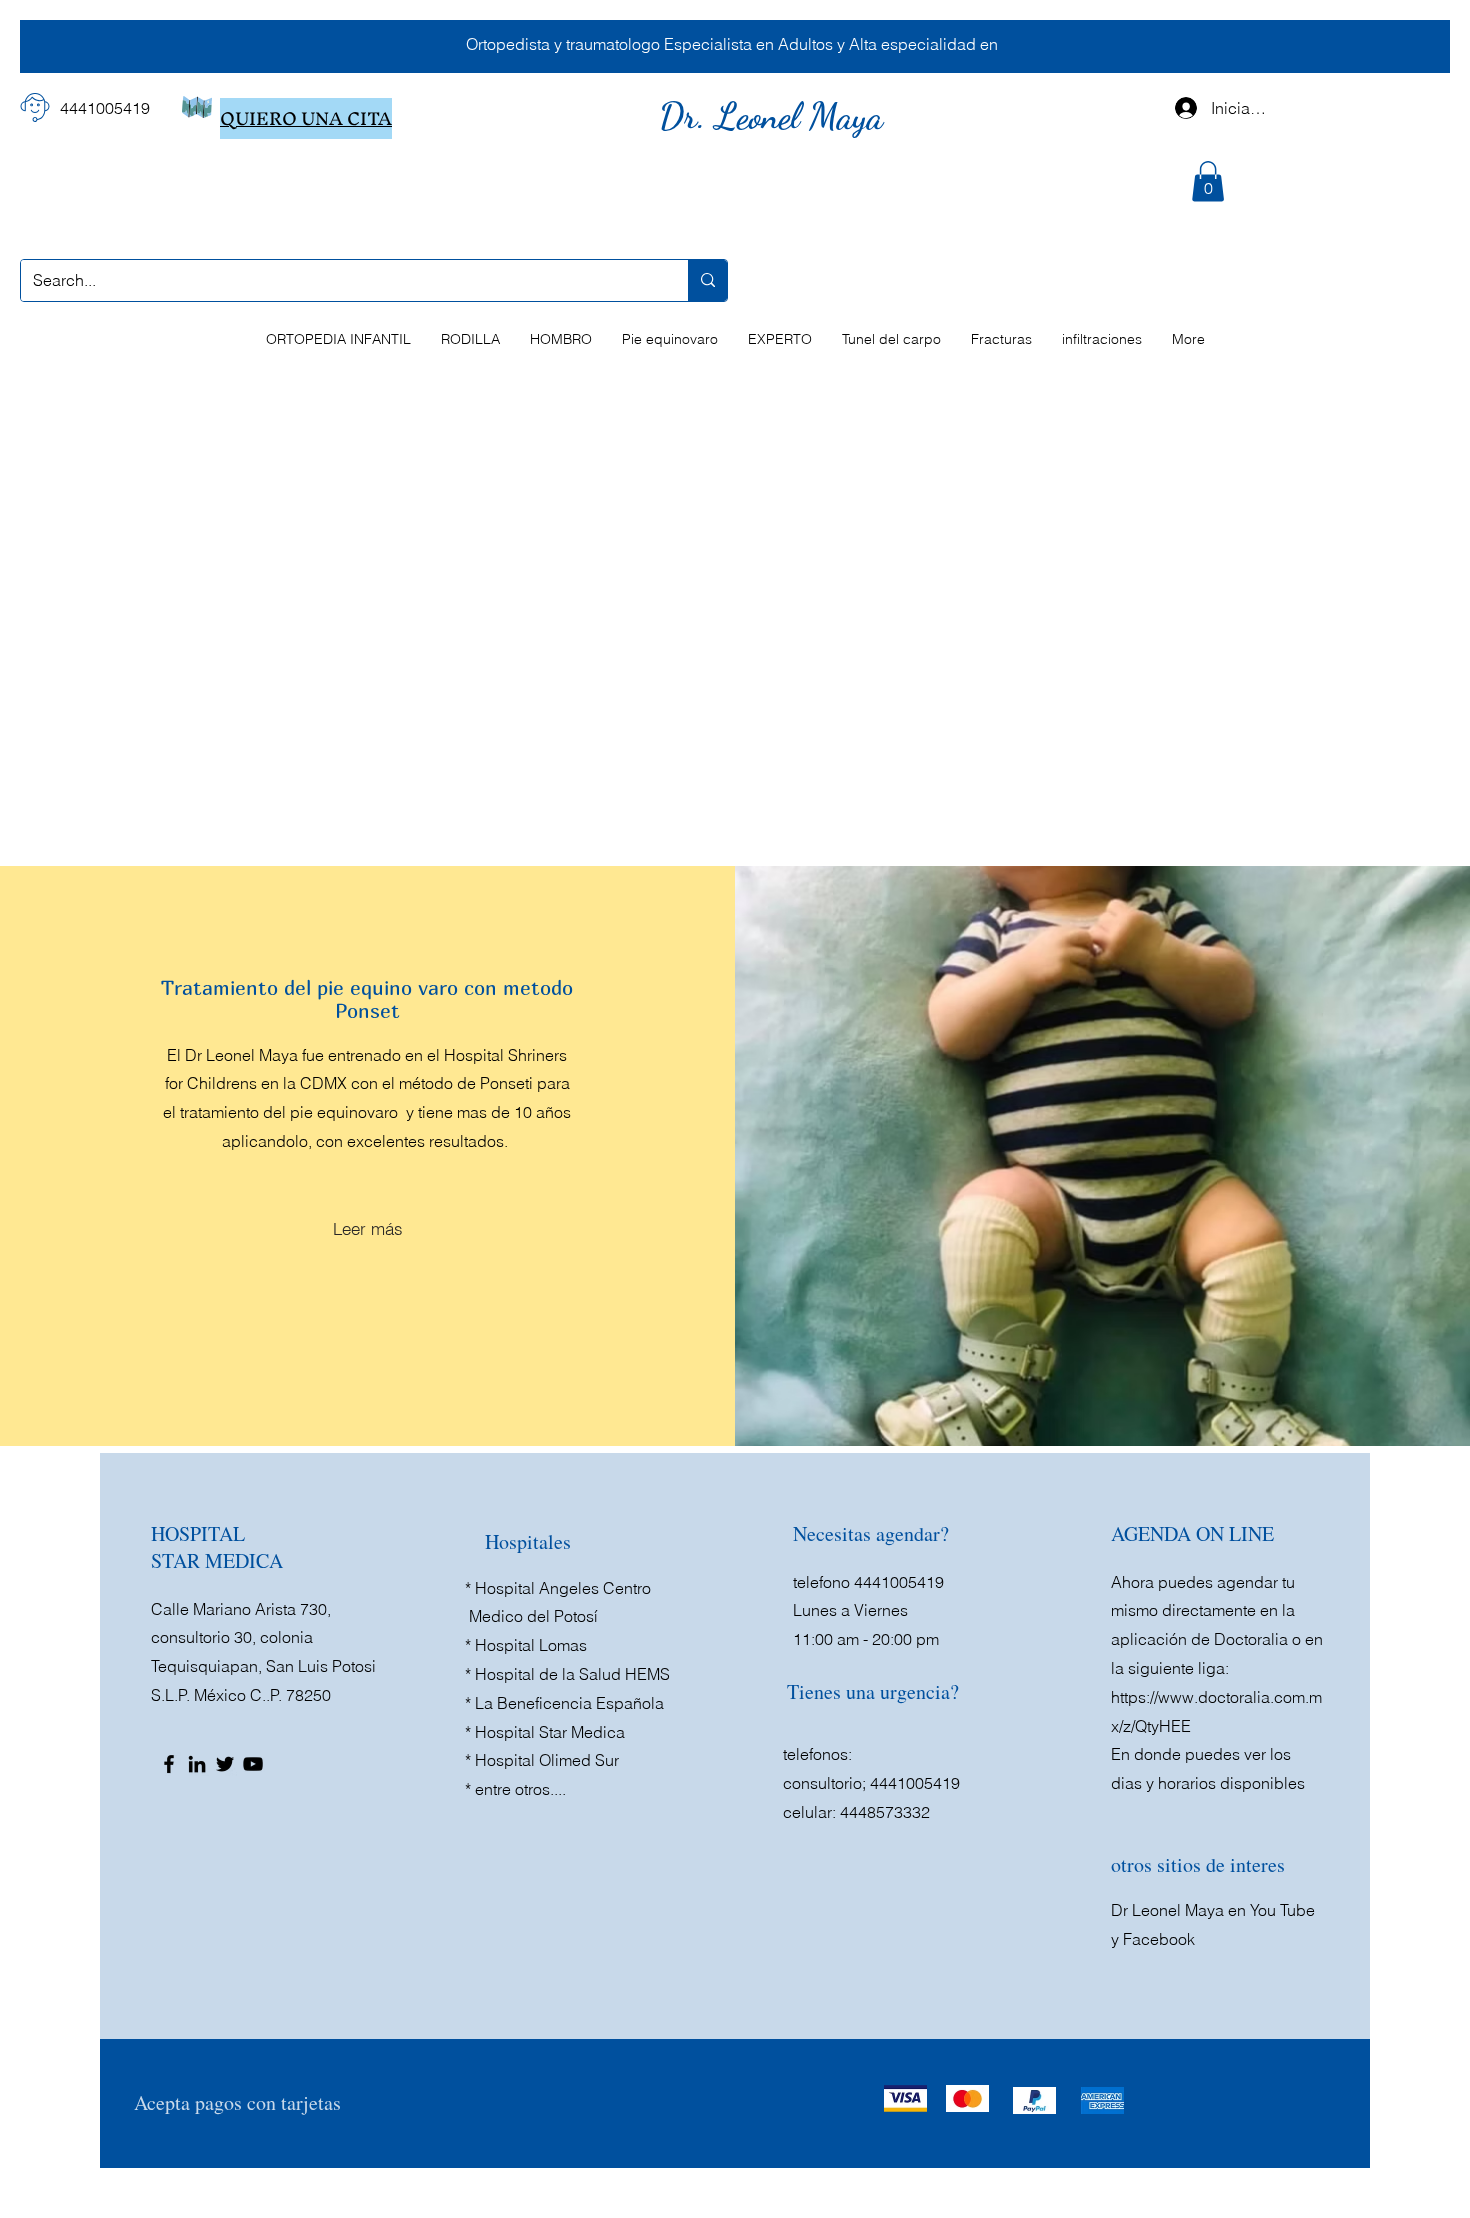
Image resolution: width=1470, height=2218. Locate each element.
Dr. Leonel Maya (775, 116)
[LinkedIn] (197, 1764)
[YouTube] (253, 1764)
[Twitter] (225, 1764)
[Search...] (707, 280)
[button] (1208, 181)
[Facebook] (169, 1764)
